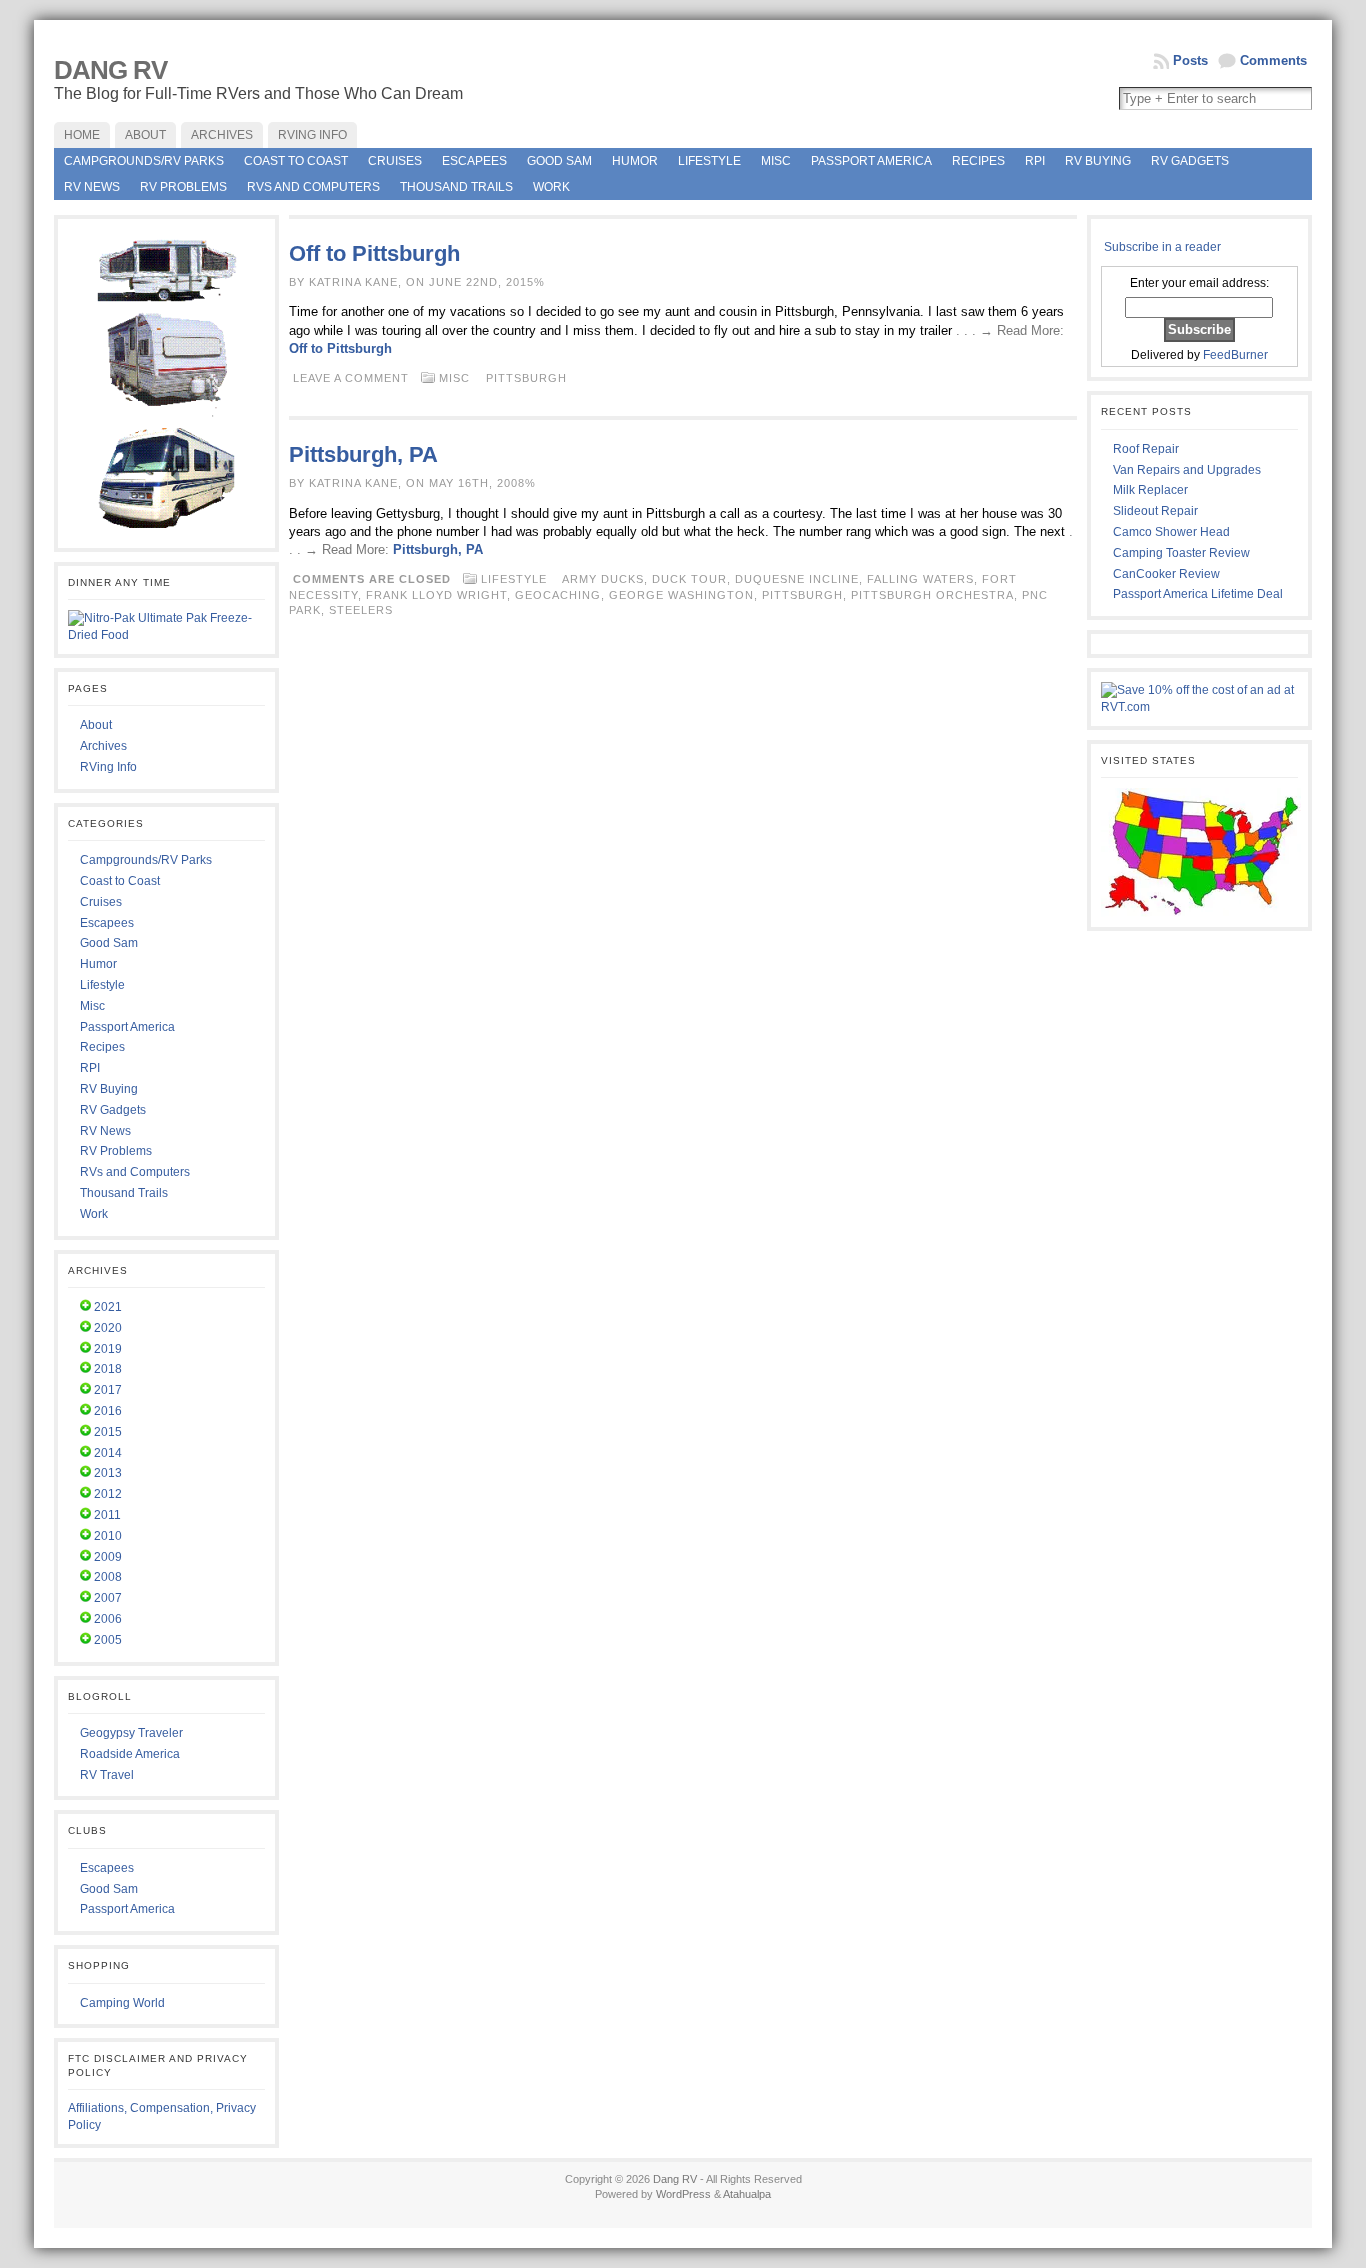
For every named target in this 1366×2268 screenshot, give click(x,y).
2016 (108, 1411)
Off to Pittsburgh (374, 253)
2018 (108, 1369)
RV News (92, 187)
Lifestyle (709, 161)
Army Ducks (603, 579)
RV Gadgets (1190, 161)
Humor (635, 161)
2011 (107, 1515)
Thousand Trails (456, 187)
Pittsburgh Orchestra (932, 595)
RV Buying (1098, 161)
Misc (776, 161)
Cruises (395, 161)
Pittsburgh (526, 378)
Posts (1190, 60)
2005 (108, 1640)
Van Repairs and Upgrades (1187, 470)
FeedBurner (1235, 355)
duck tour (689, 579)
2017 (108, 1390)
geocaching (558, 595)
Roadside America (130, 1754)
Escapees (474, 161)
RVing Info (108, 767)
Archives (103, 746)
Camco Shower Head (1171, 532)
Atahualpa (747, 2194)
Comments (1273, 60)
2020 (108, 1328)
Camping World (122, 2003)
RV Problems (183, 187)
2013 (108, 1473)
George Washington (681, 595)
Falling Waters (920, 579)
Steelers (361, 610)
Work (551, 187)
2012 (108, 1494)
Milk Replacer (1150, 490)
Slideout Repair (1155, 511)
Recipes (978, 161)
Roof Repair (1146, 449)
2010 (108, 1536)
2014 (108, 1453)
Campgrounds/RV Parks (144, 161)
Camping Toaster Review (1181, 553)
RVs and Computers (313, 187)
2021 (108, 1307)
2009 (108, 1557)
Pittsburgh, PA (363, 454)
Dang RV (110, 70)
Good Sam (559, 161)
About (96, 725)
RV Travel (107, 1775)
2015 (108, 1432)
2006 (108, 1619)
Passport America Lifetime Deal (1198, 594)
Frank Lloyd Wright (436, 595)
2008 (108, 1577)
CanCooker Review (1166, 574)
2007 (108, 1598)
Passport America (871, 161)
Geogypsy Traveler (131, 1733)
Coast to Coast (296, 161)
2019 (108, 1349)
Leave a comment (351, 378)
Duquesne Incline (797, 579)
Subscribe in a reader (1162, 247)
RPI (1035, 161)
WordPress (683, 2194)
